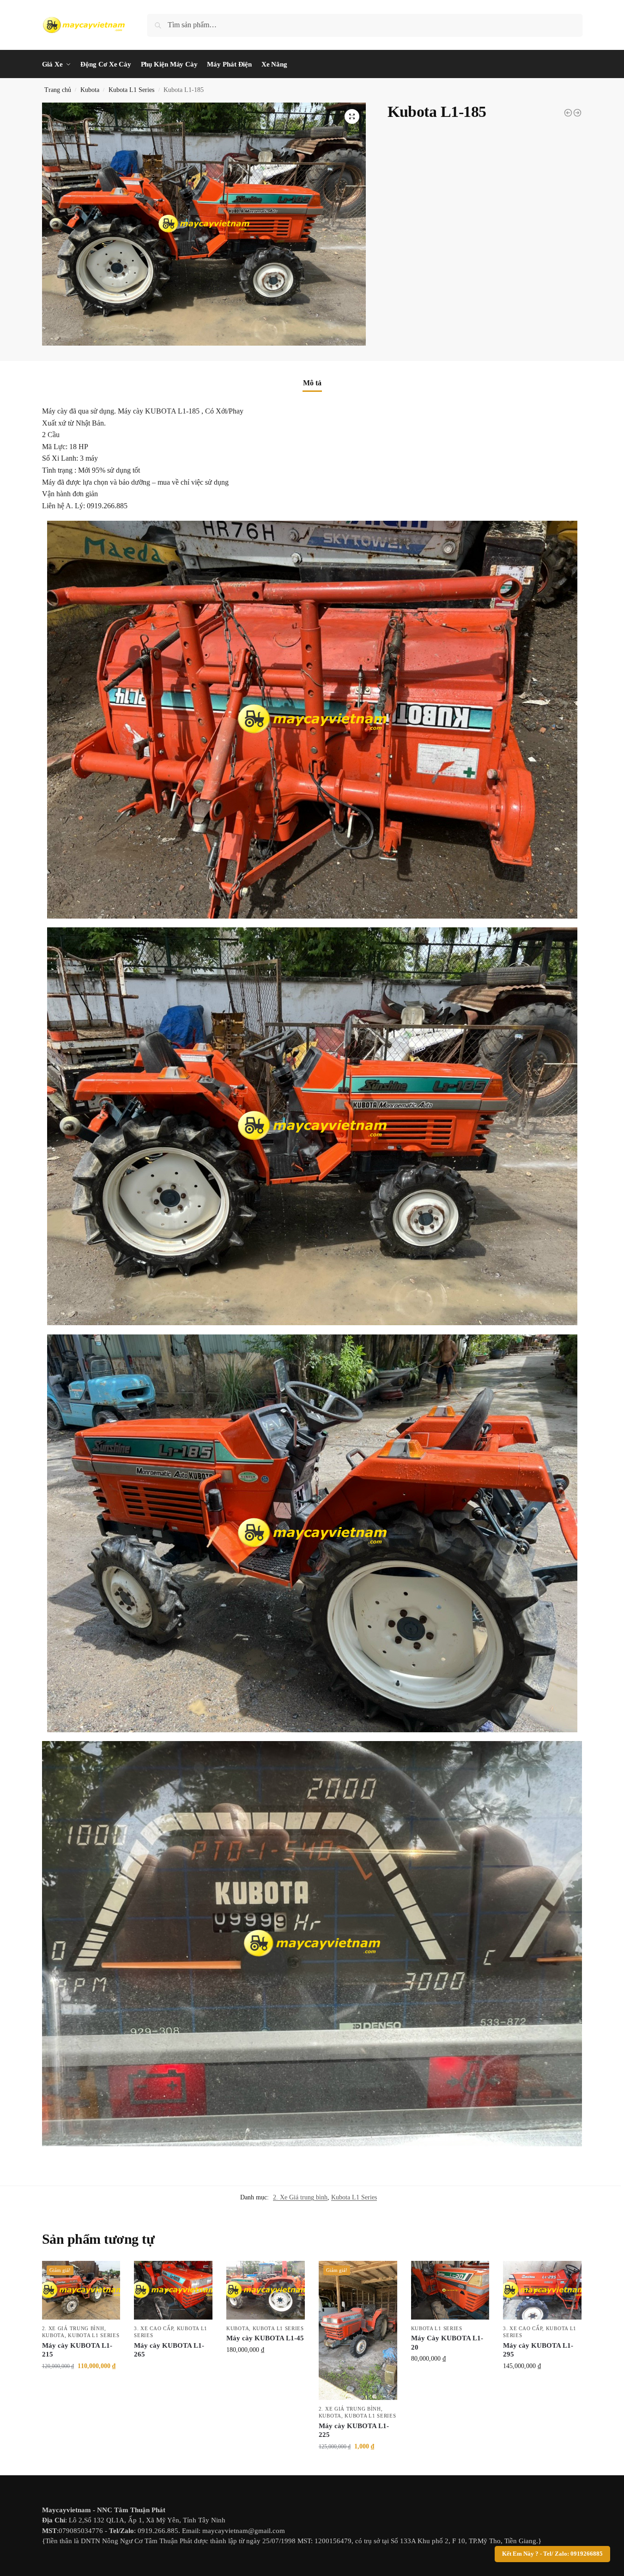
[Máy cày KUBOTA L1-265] (173, 2290)
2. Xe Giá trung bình (300, 2197)
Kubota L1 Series (131, 90)
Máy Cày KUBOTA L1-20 (447, 2343)
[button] (352, 116)
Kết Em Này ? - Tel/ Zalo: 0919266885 (552, 2554)
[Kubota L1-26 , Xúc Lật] (577, 113)
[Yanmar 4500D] (568, 113)
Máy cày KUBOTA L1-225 (354, 2430)
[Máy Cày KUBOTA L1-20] (450, 2290)
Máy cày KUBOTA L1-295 (538, 2350)
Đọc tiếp (173, 2370)
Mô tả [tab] (312, 383)
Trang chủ (58, 90)
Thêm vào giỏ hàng (81, 2385)
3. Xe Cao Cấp (154, 2328)
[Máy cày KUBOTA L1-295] (542, 2290)
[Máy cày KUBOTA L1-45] (266, 2290)
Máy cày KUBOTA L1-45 (265, 2338)
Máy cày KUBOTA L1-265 (169, 2350)
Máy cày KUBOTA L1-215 (77, 2350)
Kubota (90, 90)
